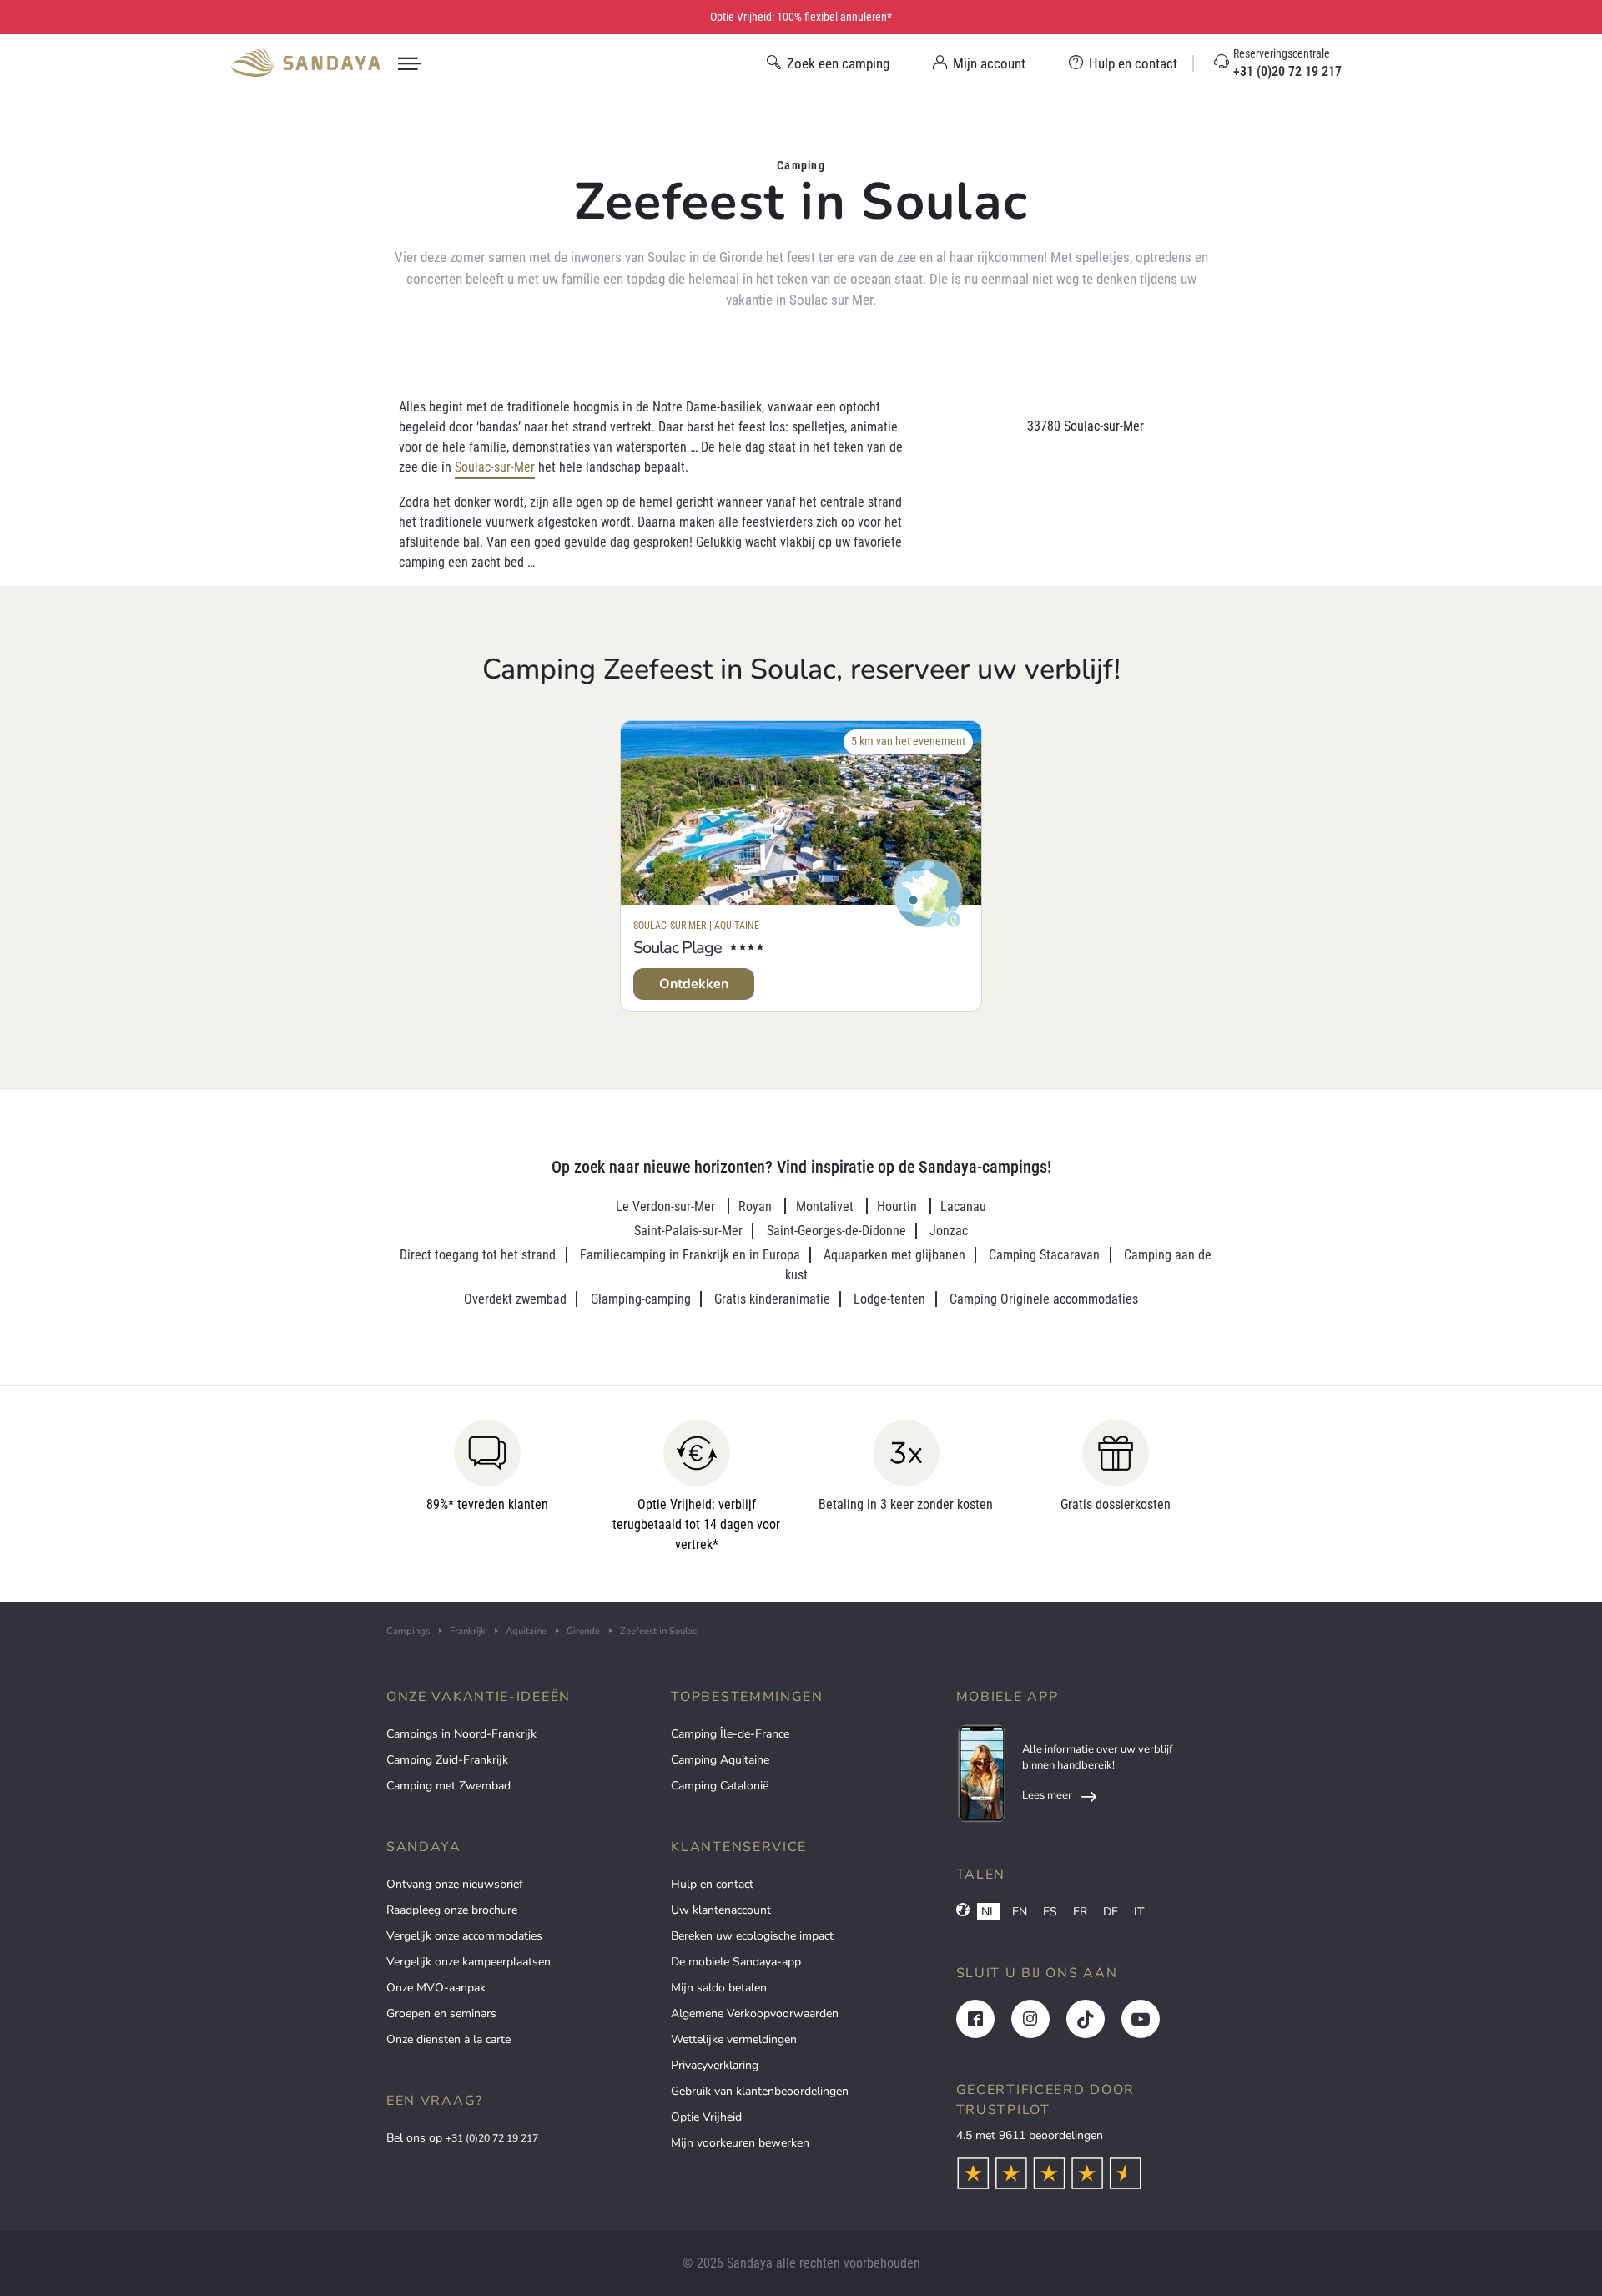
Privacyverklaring (715, 2065)
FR (1080, 1912)
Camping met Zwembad (448, 1786)
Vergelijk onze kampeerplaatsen (469, 1962)
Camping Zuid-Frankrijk (447, 1760)
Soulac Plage (678, 948)
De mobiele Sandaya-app (736, 1962)
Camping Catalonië (720, 1786)
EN (1020, 1912)
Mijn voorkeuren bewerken (740, 2143)
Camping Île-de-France (730, 1734)
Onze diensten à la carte (448, 2039)
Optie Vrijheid (706, 2117)
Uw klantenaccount (721, 1910)
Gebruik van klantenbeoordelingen (760, 2091)
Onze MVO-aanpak (436, 1988)
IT (1139, 1912)
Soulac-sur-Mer (495, 467)
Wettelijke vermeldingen (734, 2039)
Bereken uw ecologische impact (752, 1936)
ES (1050, 1912)
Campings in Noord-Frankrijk (461, 1734)
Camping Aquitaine (720, 1760)
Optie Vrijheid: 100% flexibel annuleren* (801, 17)
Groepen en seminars (441, 2013)
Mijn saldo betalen (719, 1988)
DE (1111, 1912)
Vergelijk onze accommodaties (464, 1936)
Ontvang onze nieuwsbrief (455, 1884)
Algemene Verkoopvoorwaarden (755, 2013)
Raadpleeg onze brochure (452, 1910)
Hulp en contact (712, 1884)
